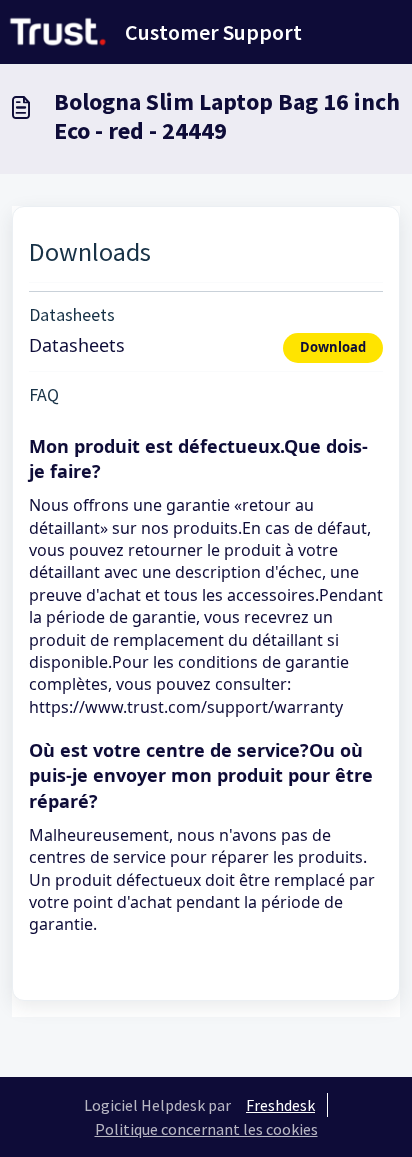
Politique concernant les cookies (206, 1129)
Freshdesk (280, 1105)
